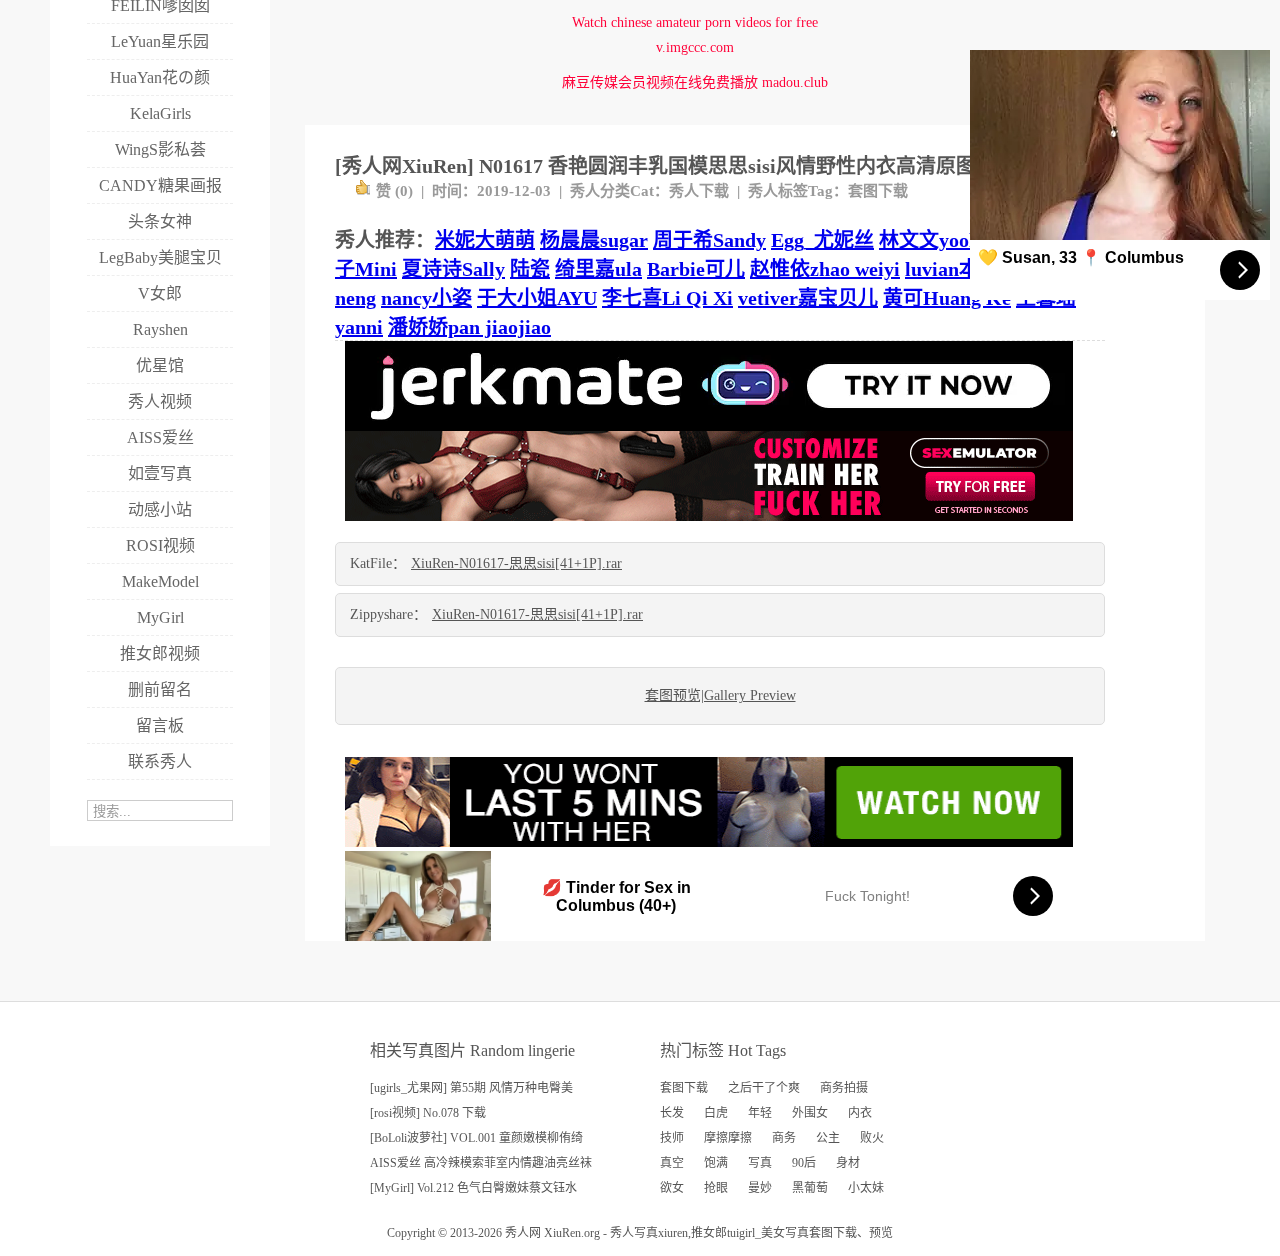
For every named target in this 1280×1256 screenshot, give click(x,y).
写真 (760, 1163)
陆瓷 (530, 269)
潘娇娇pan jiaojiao (469, 327)
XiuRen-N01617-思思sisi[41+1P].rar (516, 563)
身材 (848, 1163)
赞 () (394, 191)
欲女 (672, 1188)
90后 (804, 1163)
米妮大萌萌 (485, 240)
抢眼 (716, 1188)
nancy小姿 (426, 298)
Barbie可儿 (696, 269)
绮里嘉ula (598, 269)
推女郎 (709, 1233)
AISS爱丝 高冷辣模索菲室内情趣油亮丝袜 (481, 1163)
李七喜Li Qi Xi (667, 298)
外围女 (810, 1113)
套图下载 (878, 191)
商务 (784, 1138)
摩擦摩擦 (728, 1138)
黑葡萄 (810, 1188)
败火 (872, 1138)
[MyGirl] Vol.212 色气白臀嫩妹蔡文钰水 (473, 1188)
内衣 (860, 1113)
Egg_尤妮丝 (822, 240)
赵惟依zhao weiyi (825, 269)
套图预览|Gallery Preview (720, 695)
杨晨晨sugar (594, 240)
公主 (828, 1138)
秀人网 (523, 1233)
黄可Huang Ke (947, 298)
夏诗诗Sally (453, 269)
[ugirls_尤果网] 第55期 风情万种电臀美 (471, 1088)
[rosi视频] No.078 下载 (428, 1113)
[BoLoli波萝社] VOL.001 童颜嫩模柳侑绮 (476, 1138)
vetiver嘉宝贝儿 (808, 298)
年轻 (760, 1113)
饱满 (716, 1163)
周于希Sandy (709, 240)
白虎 (716, 1113)
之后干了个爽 (764, 1088)
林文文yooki (932, 240)
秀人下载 (699, 191)
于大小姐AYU (537, 298)
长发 (672, 1113)
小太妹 (866, 1188)
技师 (672, 1138)
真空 (672, 1163)
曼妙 (760, 1188)
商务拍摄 (844, 1088)
